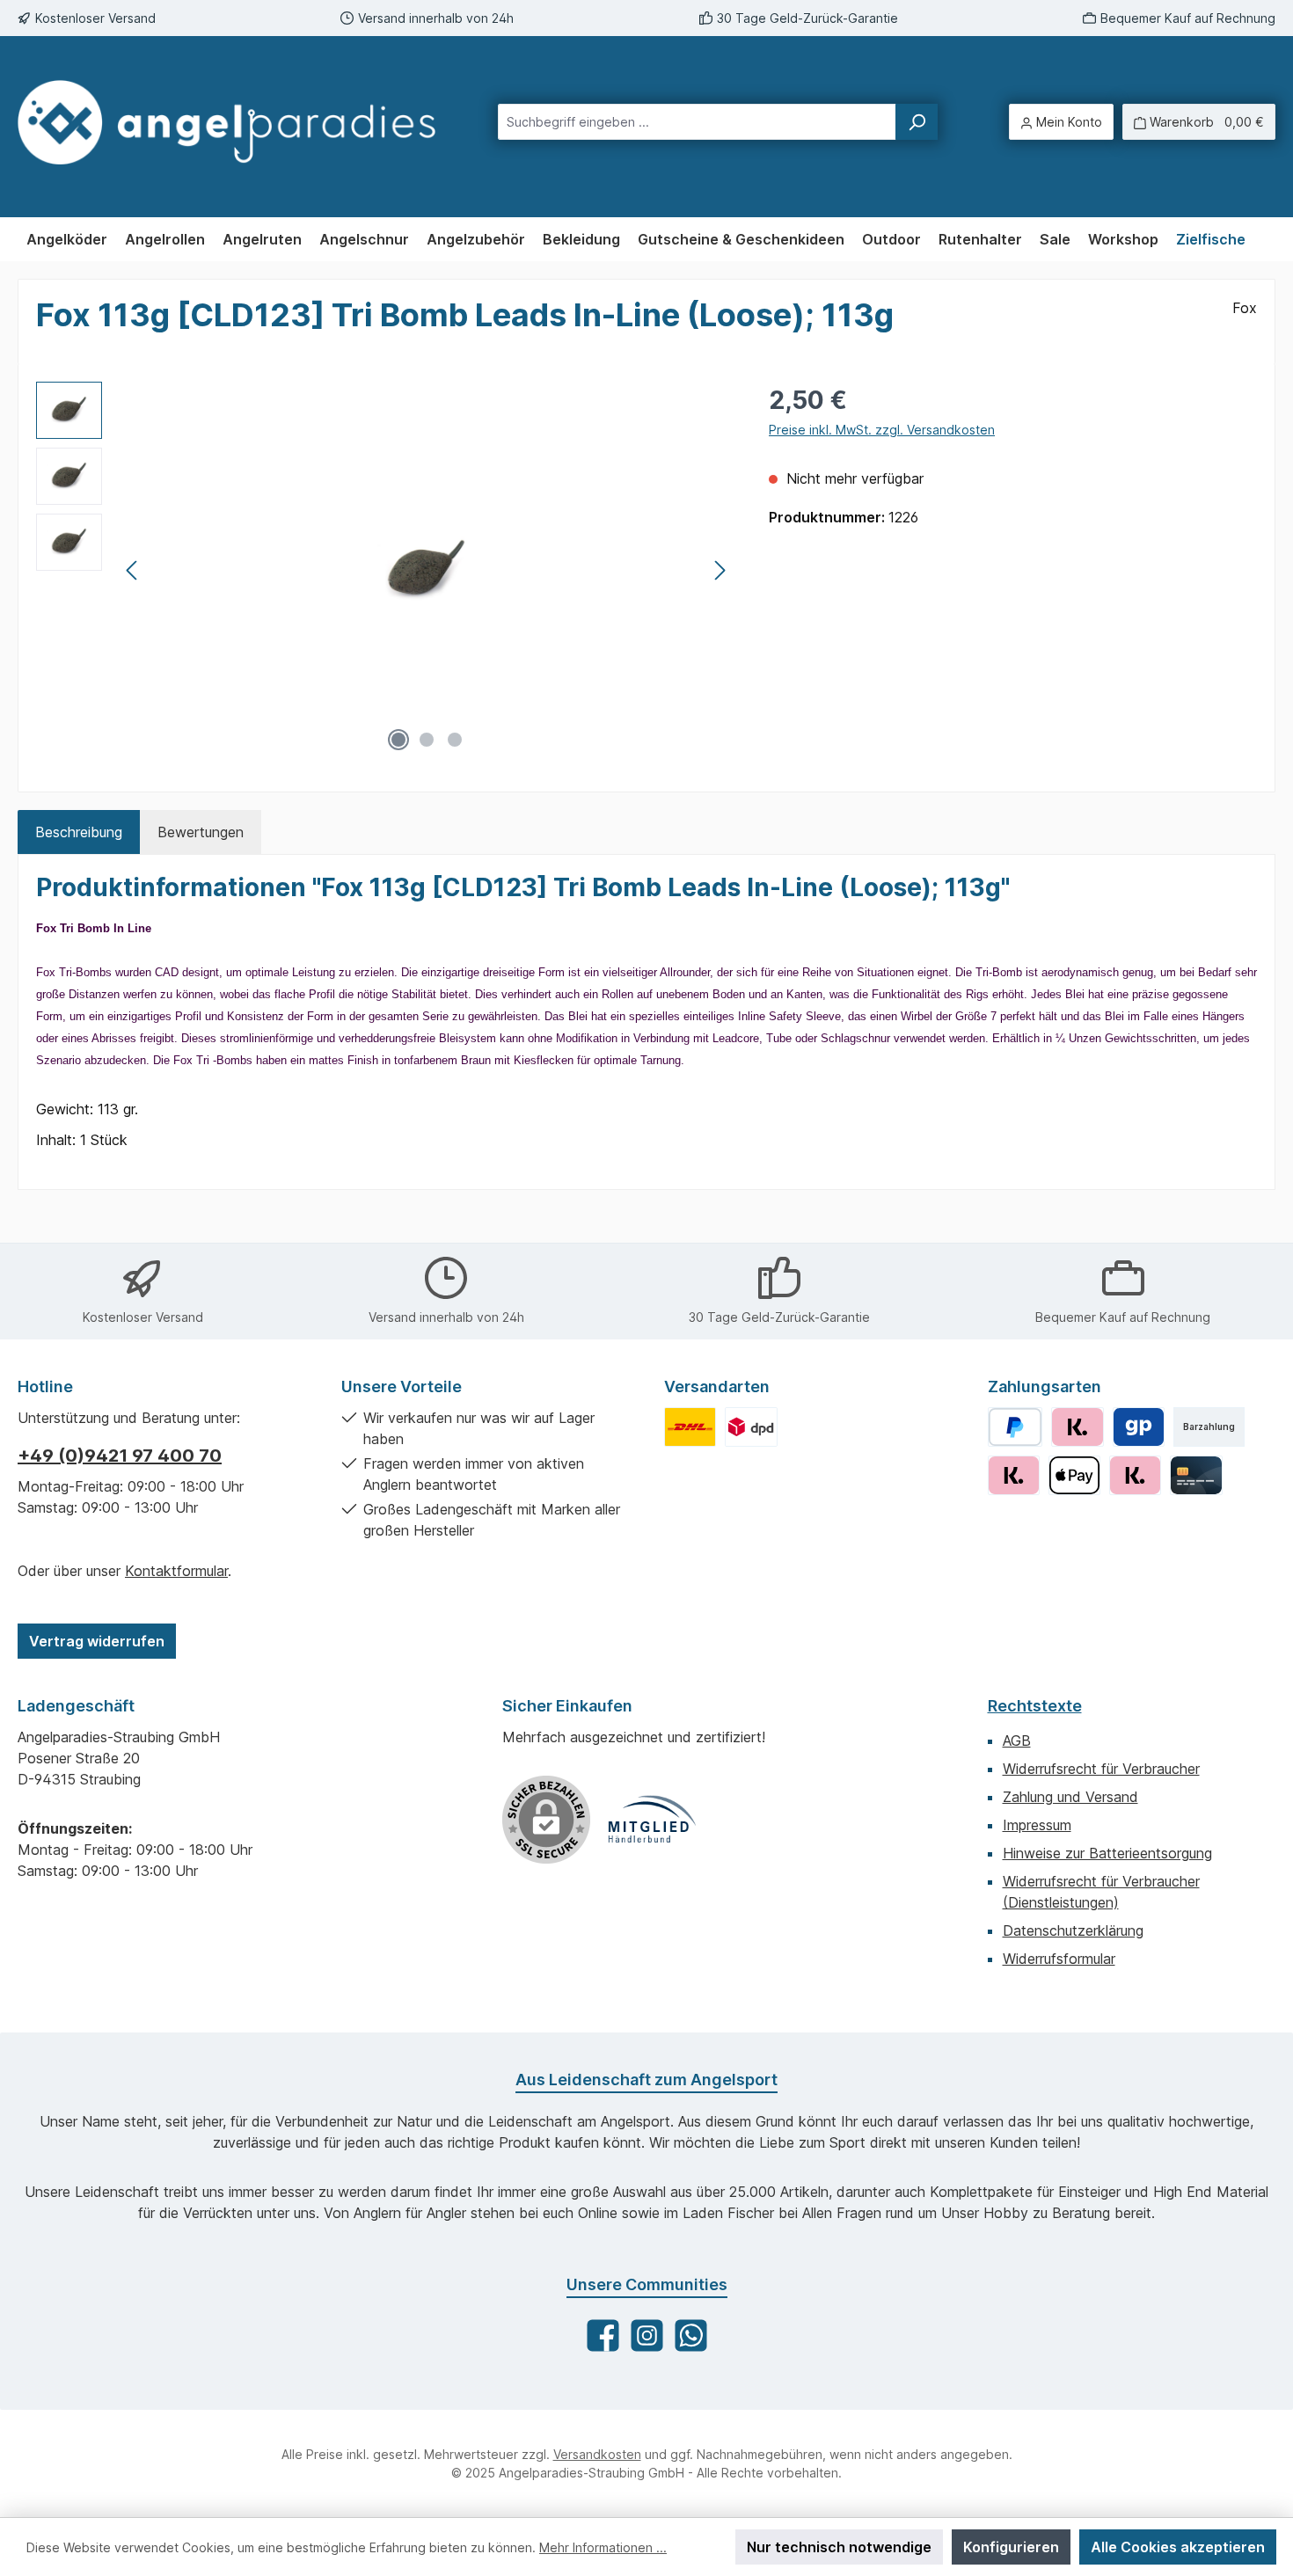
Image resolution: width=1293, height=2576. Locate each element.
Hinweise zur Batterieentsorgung (1107, 1853)
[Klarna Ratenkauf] (1014, 1475)
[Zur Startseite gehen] (226, 122)
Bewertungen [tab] (201, 832)
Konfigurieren (1011, 2547)
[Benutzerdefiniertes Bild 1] (690, 1427)
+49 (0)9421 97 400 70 (120, 1456)
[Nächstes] (720, 570)
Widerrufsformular (1059, 1959)
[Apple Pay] (1074, 1475)
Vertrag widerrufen (97, 1641)
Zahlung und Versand (1070, 1797)
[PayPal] (1015, 1427)
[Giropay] (1139, 1427)
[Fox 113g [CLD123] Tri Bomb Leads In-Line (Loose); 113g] (427, 570)
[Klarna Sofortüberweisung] (1135, 1475)
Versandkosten (597, 2454)
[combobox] (697, 122)
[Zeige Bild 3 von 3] (455, 740)
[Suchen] (917, 122)
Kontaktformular (176, 1571)
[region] (385, 571)
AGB (1017, 1740)
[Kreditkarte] (1196, 1475)
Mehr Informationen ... (603, 2547)
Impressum (1037, 1825)
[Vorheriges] (133, 570)
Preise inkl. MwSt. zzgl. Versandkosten (882, 430)
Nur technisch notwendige (839, 2547)
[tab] (79, 832)
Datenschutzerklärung (1073, 1930)
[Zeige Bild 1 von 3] (398, 740)
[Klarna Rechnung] (1077, 1427)
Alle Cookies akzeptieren (1178, 2547)
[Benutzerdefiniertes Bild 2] (751, 1427)
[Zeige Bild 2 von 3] (427, 740)
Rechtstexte (1035, 1706)
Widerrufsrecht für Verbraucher (1101, 1769)
